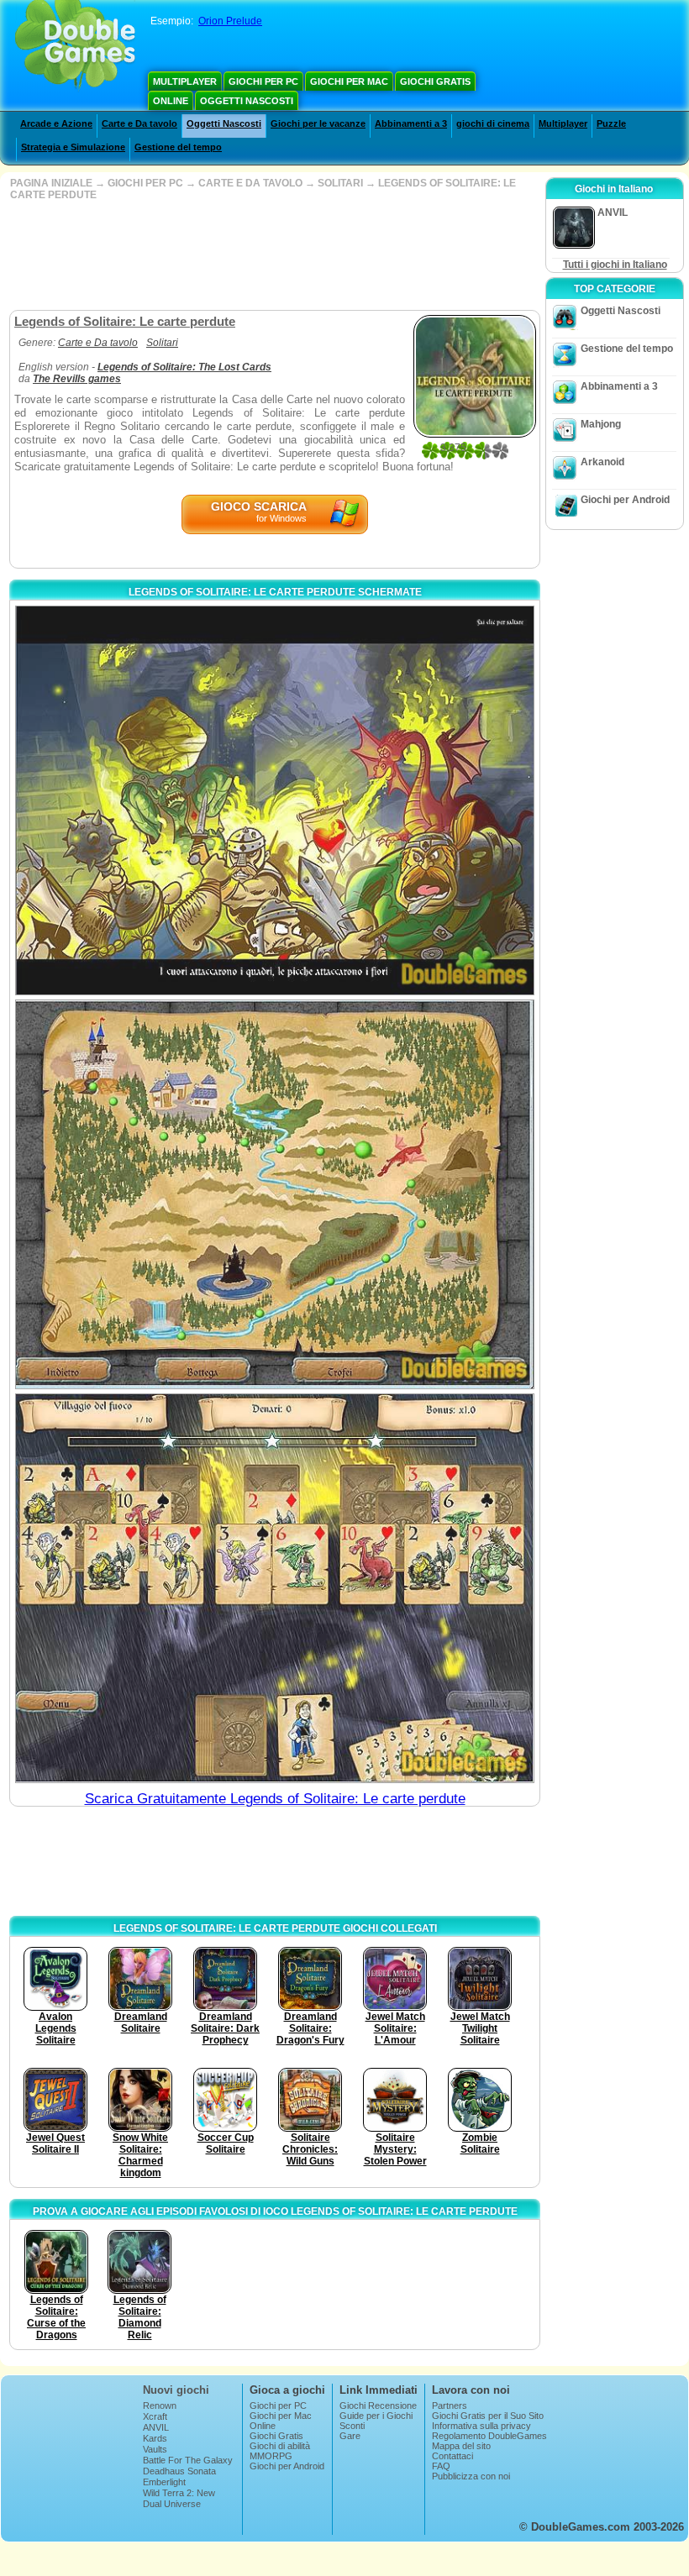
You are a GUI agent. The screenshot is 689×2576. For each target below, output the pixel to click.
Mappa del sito (461, 2446)
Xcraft (155, 2416)
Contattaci (452, 2456)
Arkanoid (602, 462)
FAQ (441, 2466)
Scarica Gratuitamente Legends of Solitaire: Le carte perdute (275, 1799)
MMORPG (271, 2456)
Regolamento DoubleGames (489, 2436)
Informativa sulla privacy (481, 2426)
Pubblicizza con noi (471, 2476)
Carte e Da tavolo (139, 123)
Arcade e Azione (56, 123)
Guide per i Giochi (376, 2416)
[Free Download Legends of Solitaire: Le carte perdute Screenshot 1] (275, 800)
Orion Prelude (230, 21)
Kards (155, 2438)
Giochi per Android (625, 500)
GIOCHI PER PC (145, 183)
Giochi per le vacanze (318, 123)
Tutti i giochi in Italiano (615, 265)
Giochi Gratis (435, 81)
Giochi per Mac (349, 81)
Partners (450, 2405)
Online (171, 101)
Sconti (352, 2426)
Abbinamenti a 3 (411, 123)
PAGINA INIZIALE (51, 183)
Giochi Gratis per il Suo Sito (488, 2416)
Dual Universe (172, 2504)
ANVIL (156, 2427)
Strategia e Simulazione (73, 147)
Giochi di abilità (280, 2446)
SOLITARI (340, 183)
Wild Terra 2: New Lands (179, 2498)
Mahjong (601, 424)
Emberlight (164, 2482)
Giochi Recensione (378, 2405)
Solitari (162, 343)
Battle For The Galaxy (188, 2460)
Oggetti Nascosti (247, 101)
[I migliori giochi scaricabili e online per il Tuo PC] (75, 46)
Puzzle (611, 123)
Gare (350, 2436)
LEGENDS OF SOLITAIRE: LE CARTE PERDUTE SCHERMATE (275, 592)
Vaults (155, 2449)
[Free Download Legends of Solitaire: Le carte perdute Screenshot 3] (275, 1588)
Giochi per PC (263, 81)
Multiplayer (185, 81)
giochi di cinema (493, 123)
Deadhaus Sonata (179, 2471)
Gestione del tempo (178, 147)
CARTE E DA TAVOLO (250, 183)
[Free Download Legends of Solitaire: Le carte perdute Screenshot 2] (275, 1194)
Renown (160, 2405)
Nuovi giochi (176, 2390)
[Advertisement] (273, 255)
